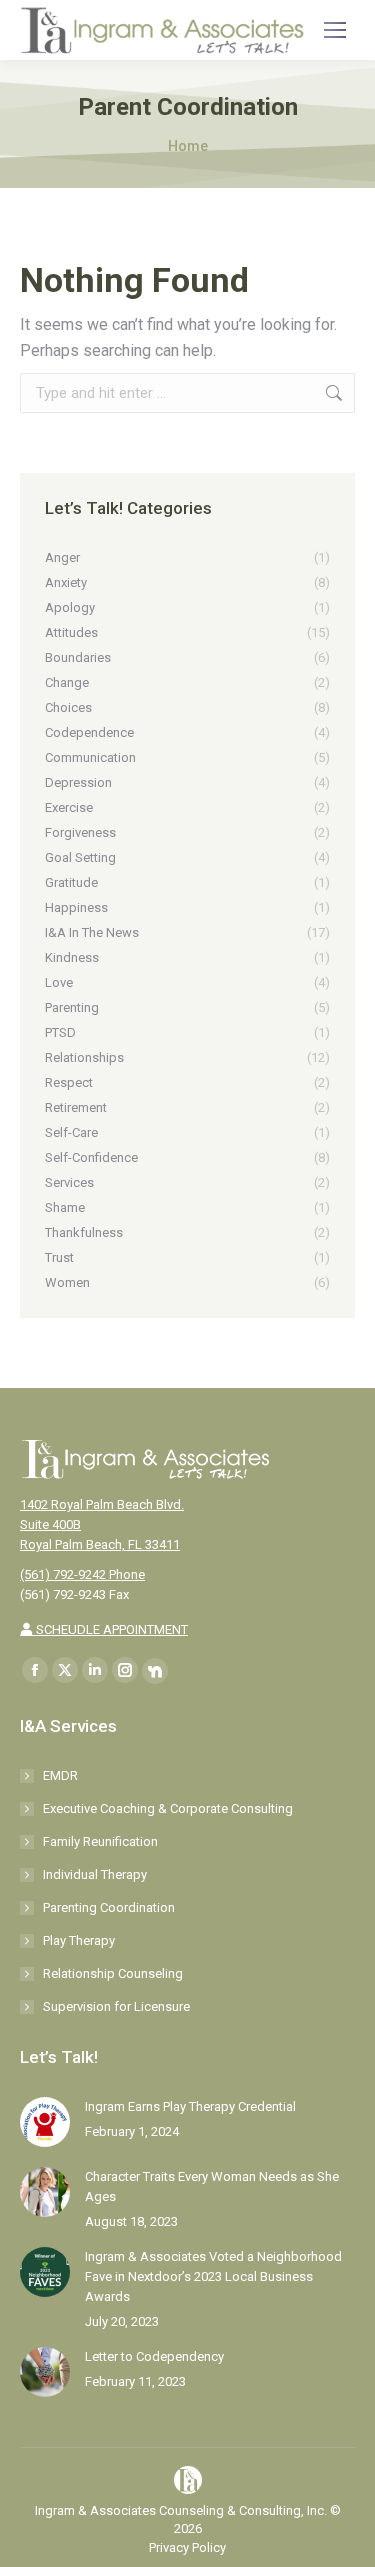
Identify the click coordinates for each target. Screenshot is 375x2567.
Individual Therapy (95, 1874)
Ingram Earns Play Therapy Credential (190, 2106)
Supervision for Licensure (116, 2006)
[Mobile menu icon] (335, 30)
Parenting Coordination (109, 1907)
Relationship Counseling (113, 1973)
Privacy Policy (187, 2547)
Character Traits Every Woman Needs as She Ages (212, 2186)
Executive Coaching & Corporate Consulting (168, 1808)
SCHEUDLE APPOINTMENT (110, 1629)
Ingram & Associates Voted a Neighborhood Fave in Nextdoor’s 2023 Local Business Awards (213, 2276)
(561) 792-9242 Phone (82, 1574)
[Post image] (45, 2122)
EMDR (60, 1775)
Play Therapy (79, 1940)
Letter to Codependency (154, 2356)
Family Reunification (100, 1841)
